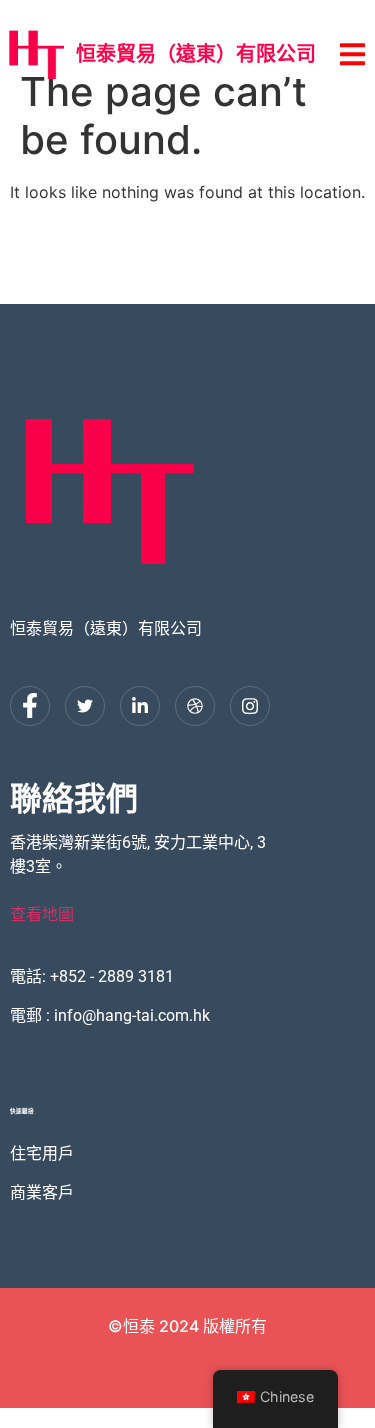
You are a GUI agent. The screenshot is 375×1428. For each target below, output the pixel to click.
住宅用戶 (42, 1152)
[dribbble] (195, 706)
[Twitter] (85, 706)
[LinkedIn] (140, 706)
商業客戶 (42, 1191)
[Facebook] (30, 706)
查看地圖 (42, 914)
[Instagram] (250, 706)
